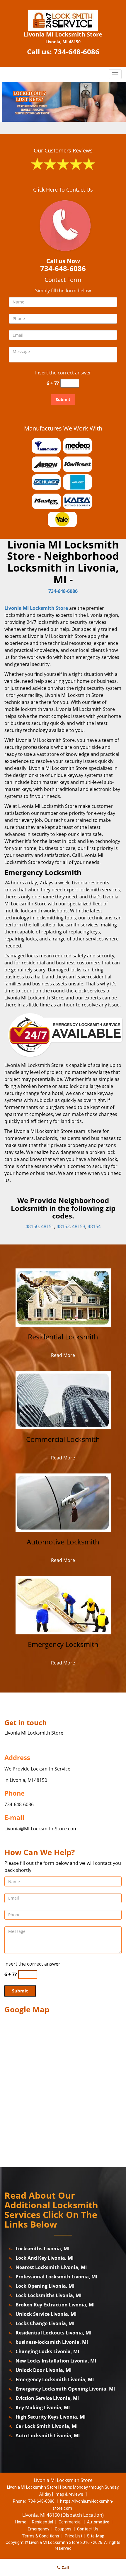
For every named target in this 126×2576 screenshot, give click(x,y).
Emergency (39, 2529)
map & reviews (70, 2494)
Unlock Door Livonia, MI (44, 2370)
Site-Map (96, 2536)
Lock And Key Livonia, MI (45, 2258)
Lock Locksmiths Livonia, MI (48, 2295)
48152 (63, 1226)
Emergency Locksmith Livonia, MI (55, 2379)
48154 (94, 1226)
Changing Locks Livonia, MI (47, 2351)
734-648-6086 (76, 52)
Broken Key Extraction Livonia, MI (55, 2305)
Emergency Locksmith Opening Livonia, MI (65, 2389)
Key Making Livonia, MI (43, 2407)
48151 (48, 1226)
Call (65, 2567)
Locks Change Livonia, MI (45, 2323)
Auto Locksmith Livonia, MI (48, 2436)
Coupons (63, 2529)
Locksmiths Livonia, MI (42, 2249)
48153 (79, 1226)
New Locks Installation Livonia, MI (56, 2361)
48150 (32, 1226)
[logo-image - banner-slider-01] (63, 102)
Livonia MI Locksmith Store (36, 608)
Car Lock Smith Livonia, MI (47, 2426)
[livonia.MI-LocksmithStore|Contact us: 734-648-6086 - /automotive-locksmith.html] (63, 1502)
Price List (74, 2536)
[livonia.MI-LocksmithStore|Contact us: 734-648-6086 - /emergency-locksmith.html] (63, 1605)
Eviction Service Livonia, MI (47, 2398)
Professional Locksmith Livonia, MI (56, 2277)
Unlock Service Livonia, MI (46, 2314)
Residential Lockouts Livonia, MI (53, 2333)
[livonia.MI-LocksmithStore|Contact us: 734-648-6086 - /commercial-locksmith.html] (63, 1400)
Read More (63, 1355)
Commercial (70, 2522)
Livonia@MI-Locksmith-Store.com (41, 1829)
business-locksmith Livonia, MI (52, 2342)
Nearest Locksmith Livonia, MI (51, 2267)
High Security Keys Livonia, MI (51, 2417)
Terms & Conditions (41, 2536)
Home (21, 2522)
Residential (42, 2522)
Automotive (98, 2522)
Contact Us (88, 2529)
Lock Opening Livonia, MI (45, 2286)
